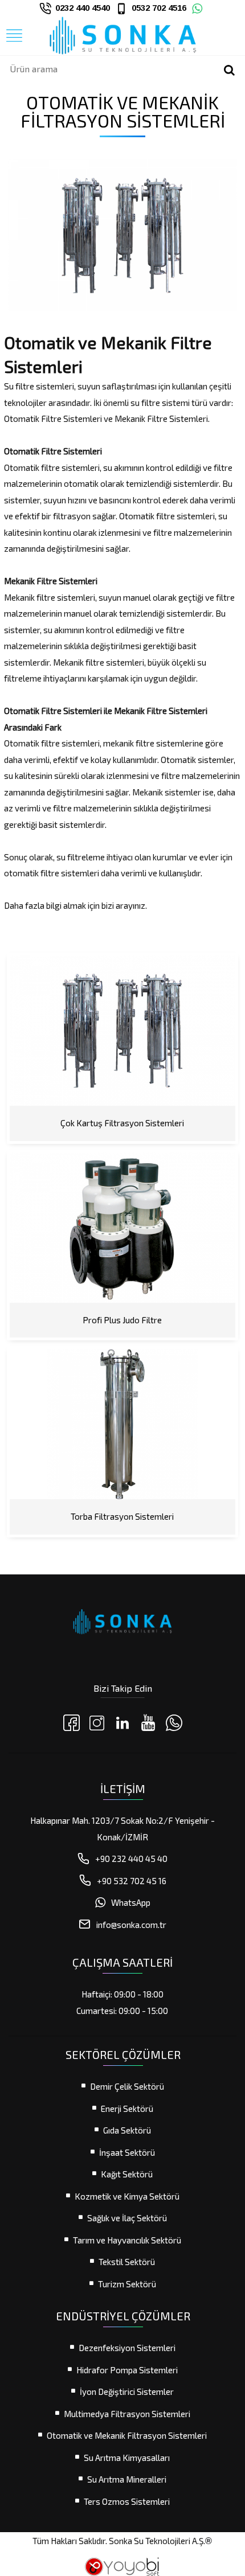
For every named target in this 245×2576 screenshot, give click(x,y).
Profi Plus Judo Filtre (122, 1320)
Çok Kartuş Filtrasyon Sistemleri (122, 1123)
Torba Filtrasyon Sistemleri (122, 1516)
